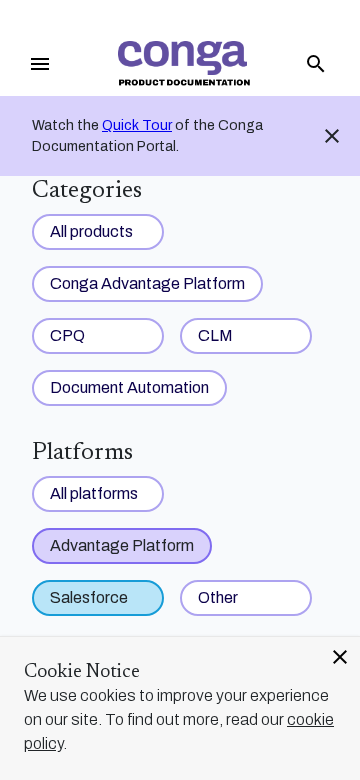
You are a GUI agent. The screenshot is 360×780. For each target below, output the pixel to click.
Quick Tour (137, 125)
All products (91, 231)
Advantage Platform (122, 545)
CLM (215, 335)
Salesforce (89, 597)
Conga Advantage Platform (147, 283)
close (340, 657)
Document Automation (129, 387)
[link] (184, 63)
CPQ (67, 335)
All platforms (94, 493)
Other (218, 597)
